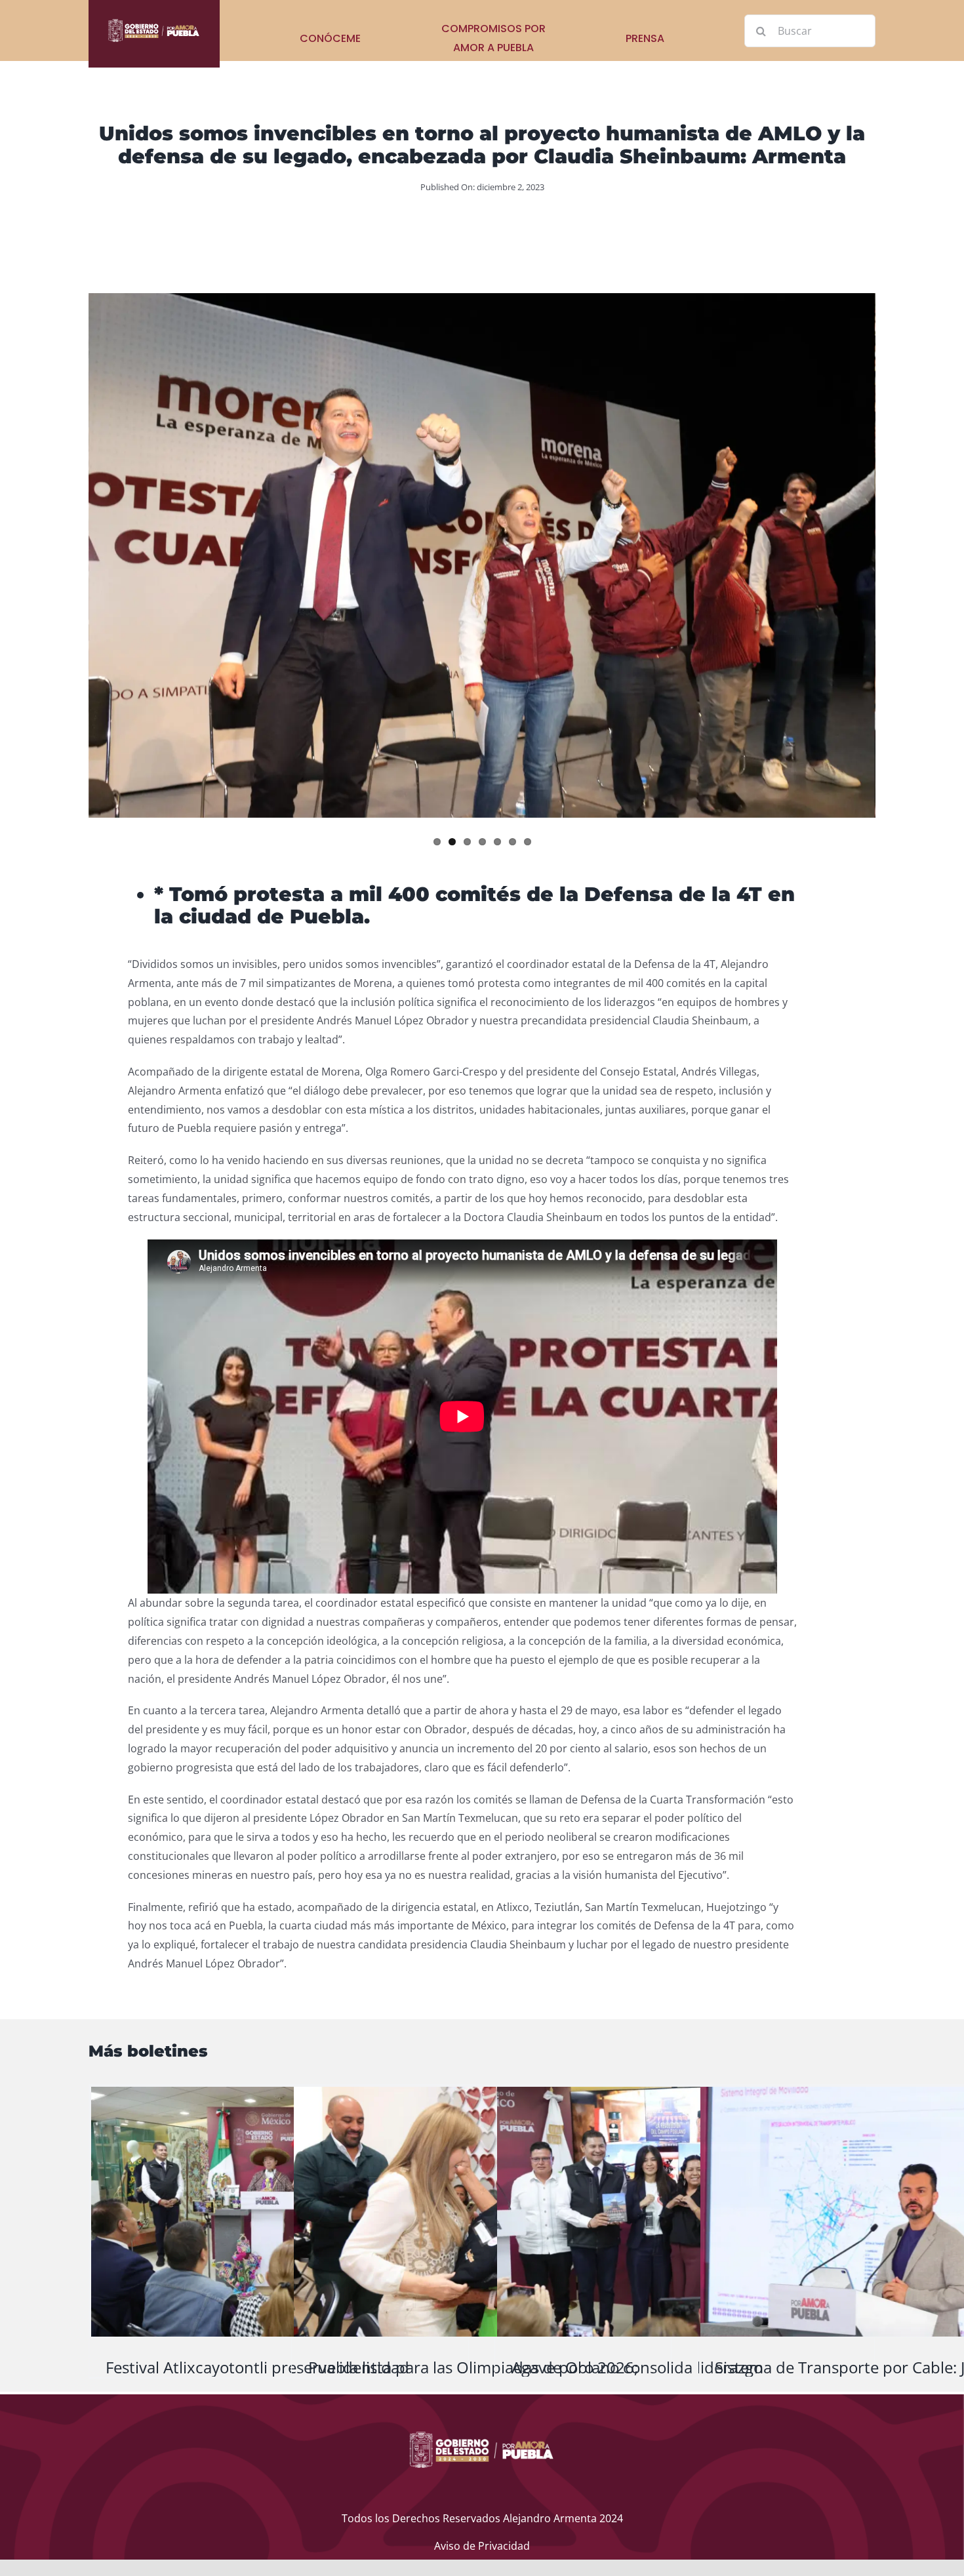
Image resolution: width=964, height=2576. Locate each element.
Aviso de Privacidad (482, 2546)
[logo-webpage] (154, 22)
